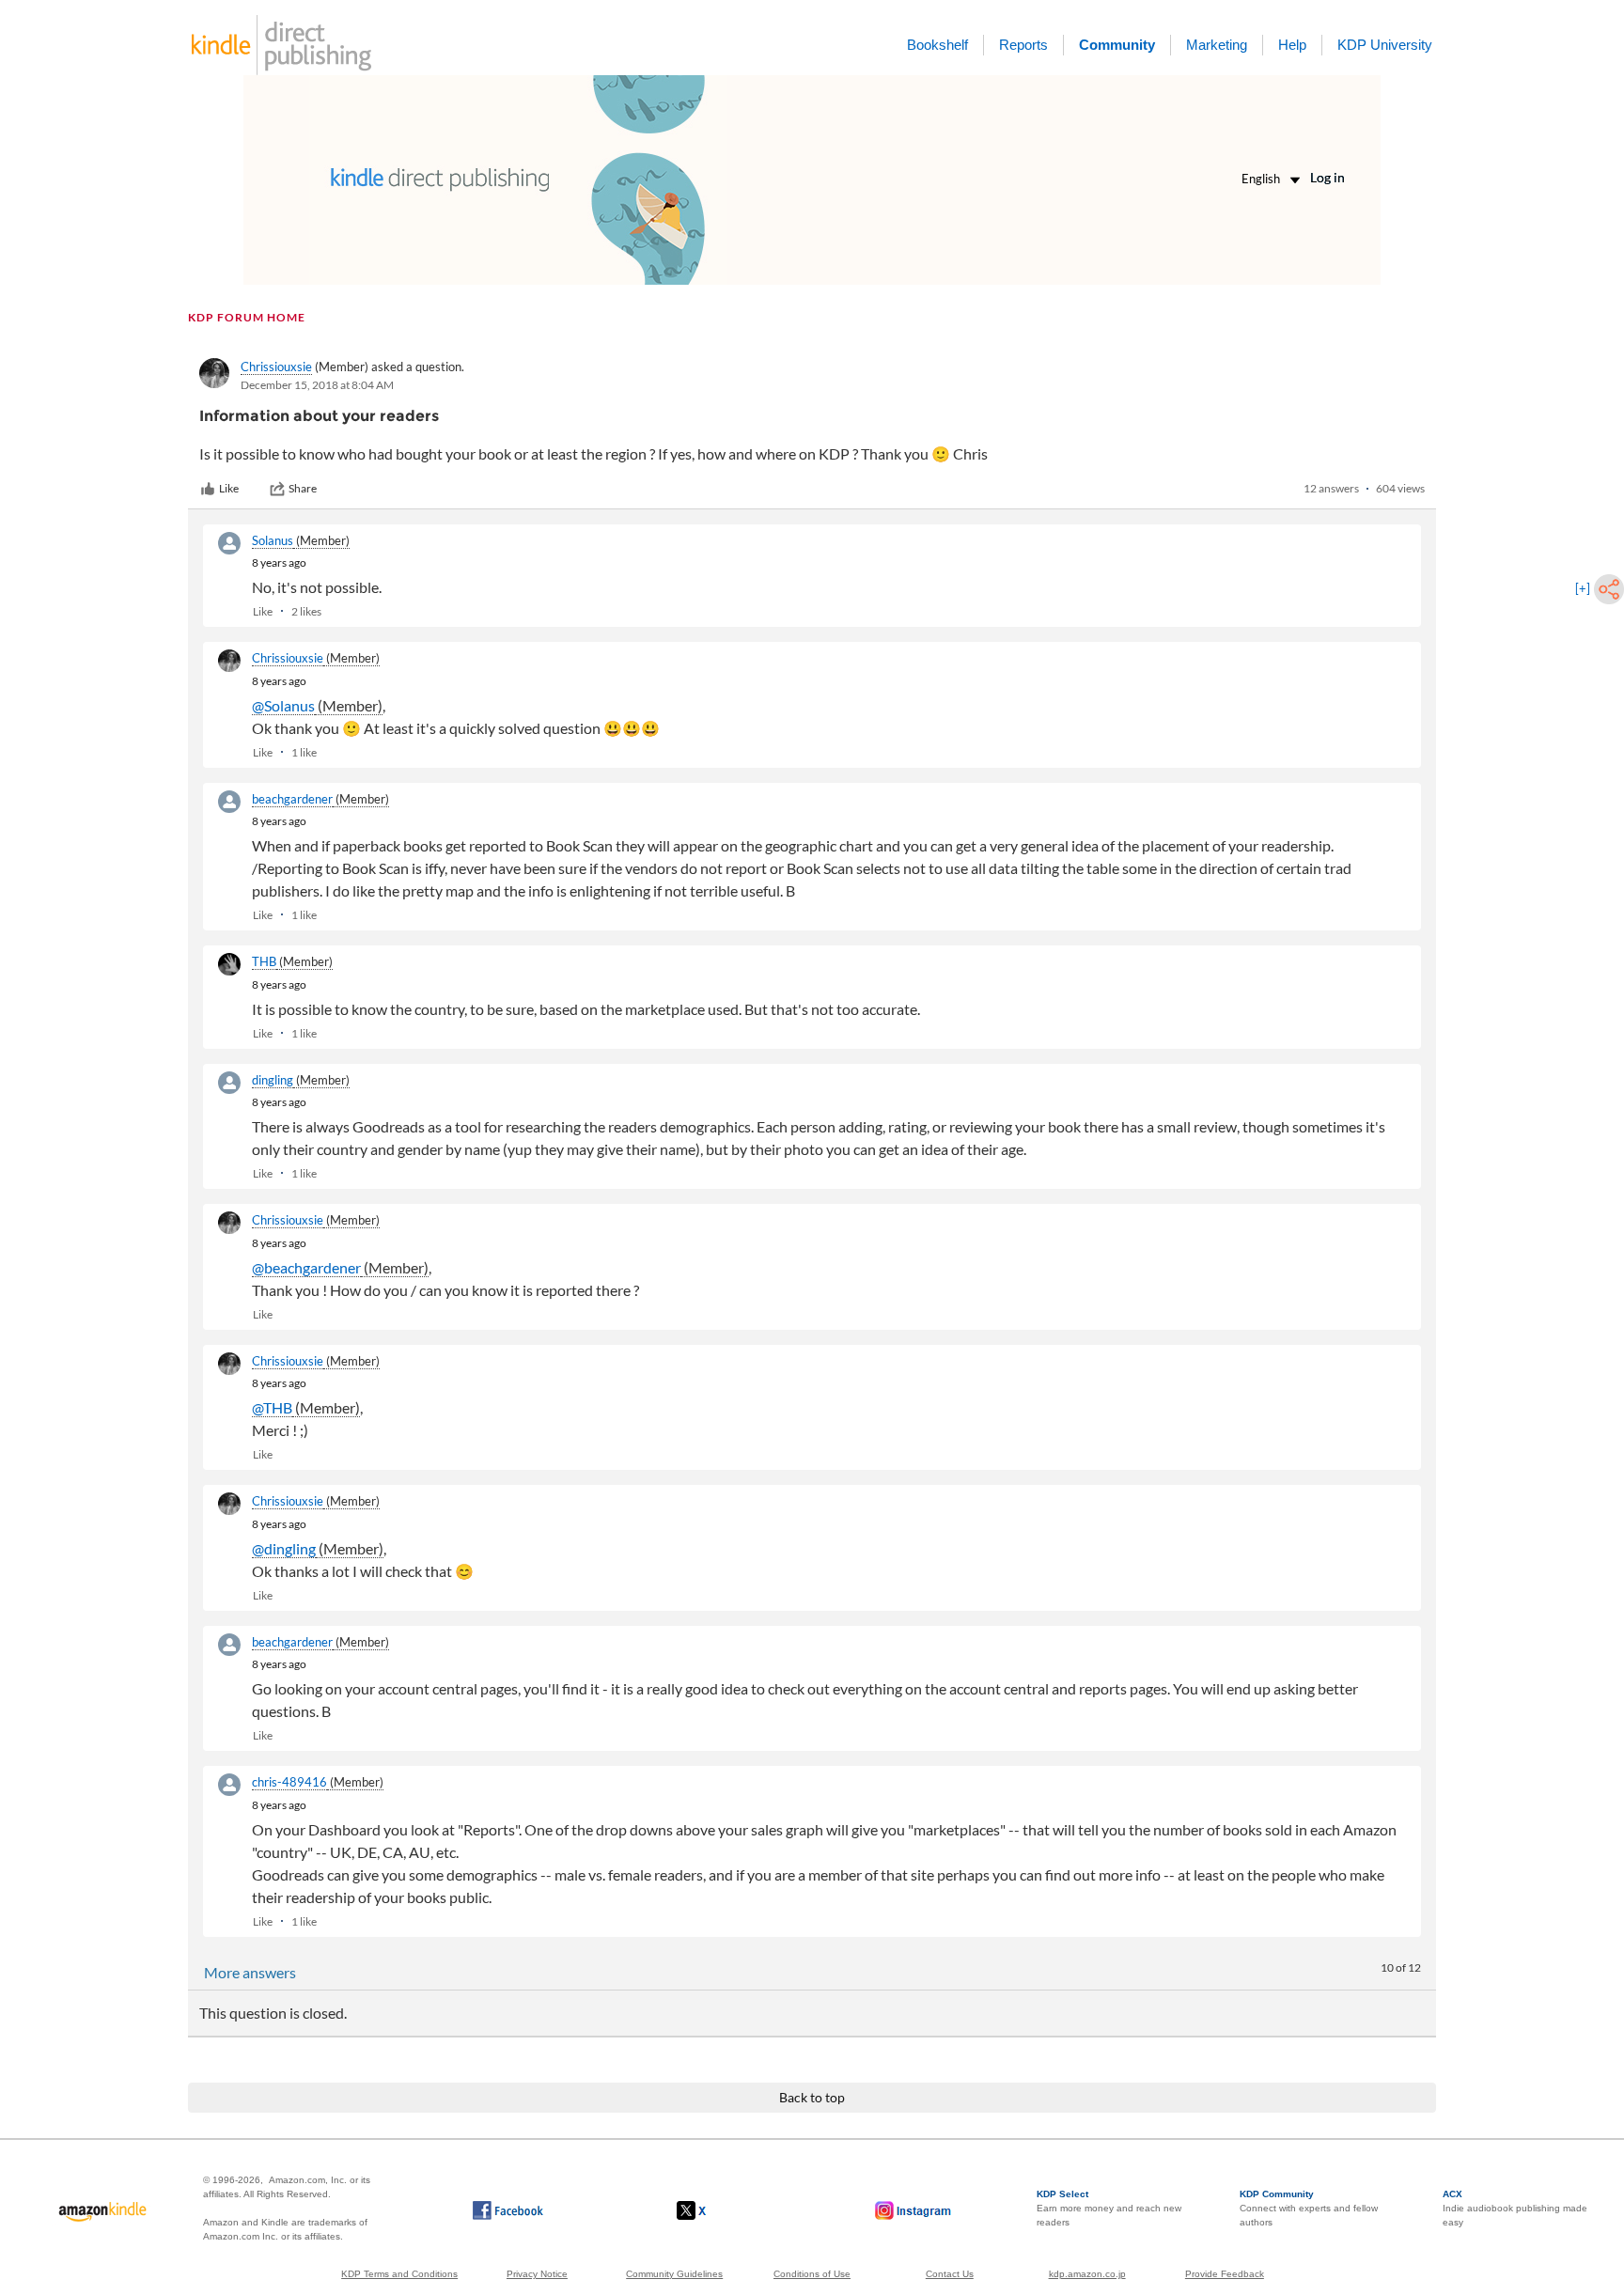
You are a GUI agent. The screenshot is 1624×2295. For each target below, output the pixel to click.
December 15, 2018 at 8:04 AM (317, 385)
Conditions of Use (812, 2274)
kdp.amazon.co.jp (1087, 2274)
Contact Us (950, 2274)
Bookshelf (937, 45)
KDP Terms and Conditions (399, 2274)
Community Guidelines (674, 2274)
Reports (1023, 45)
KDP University (1385, 45)
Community (1117, 45)
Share (303, 488)
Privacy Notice (537, 2274)
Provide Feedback (1225, 2274)
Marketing (1217, 45)
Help (1292, 45)
